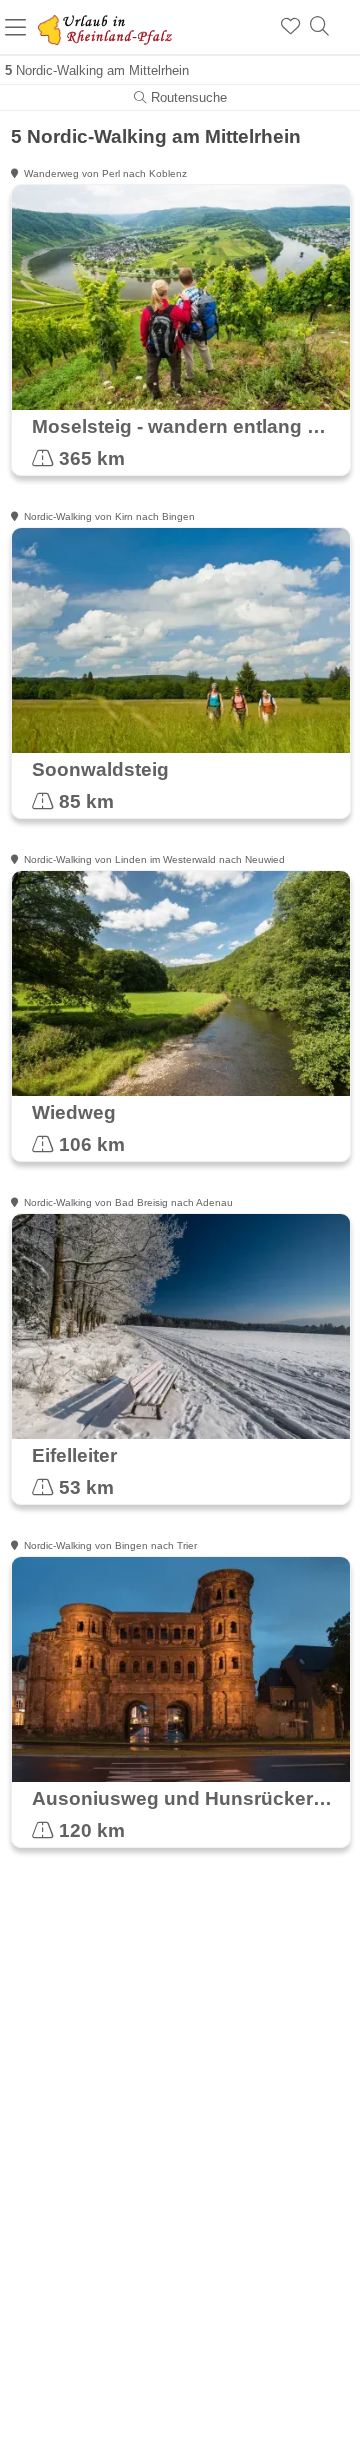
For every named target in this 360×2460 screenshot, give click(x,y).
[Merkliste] (290, 27)
